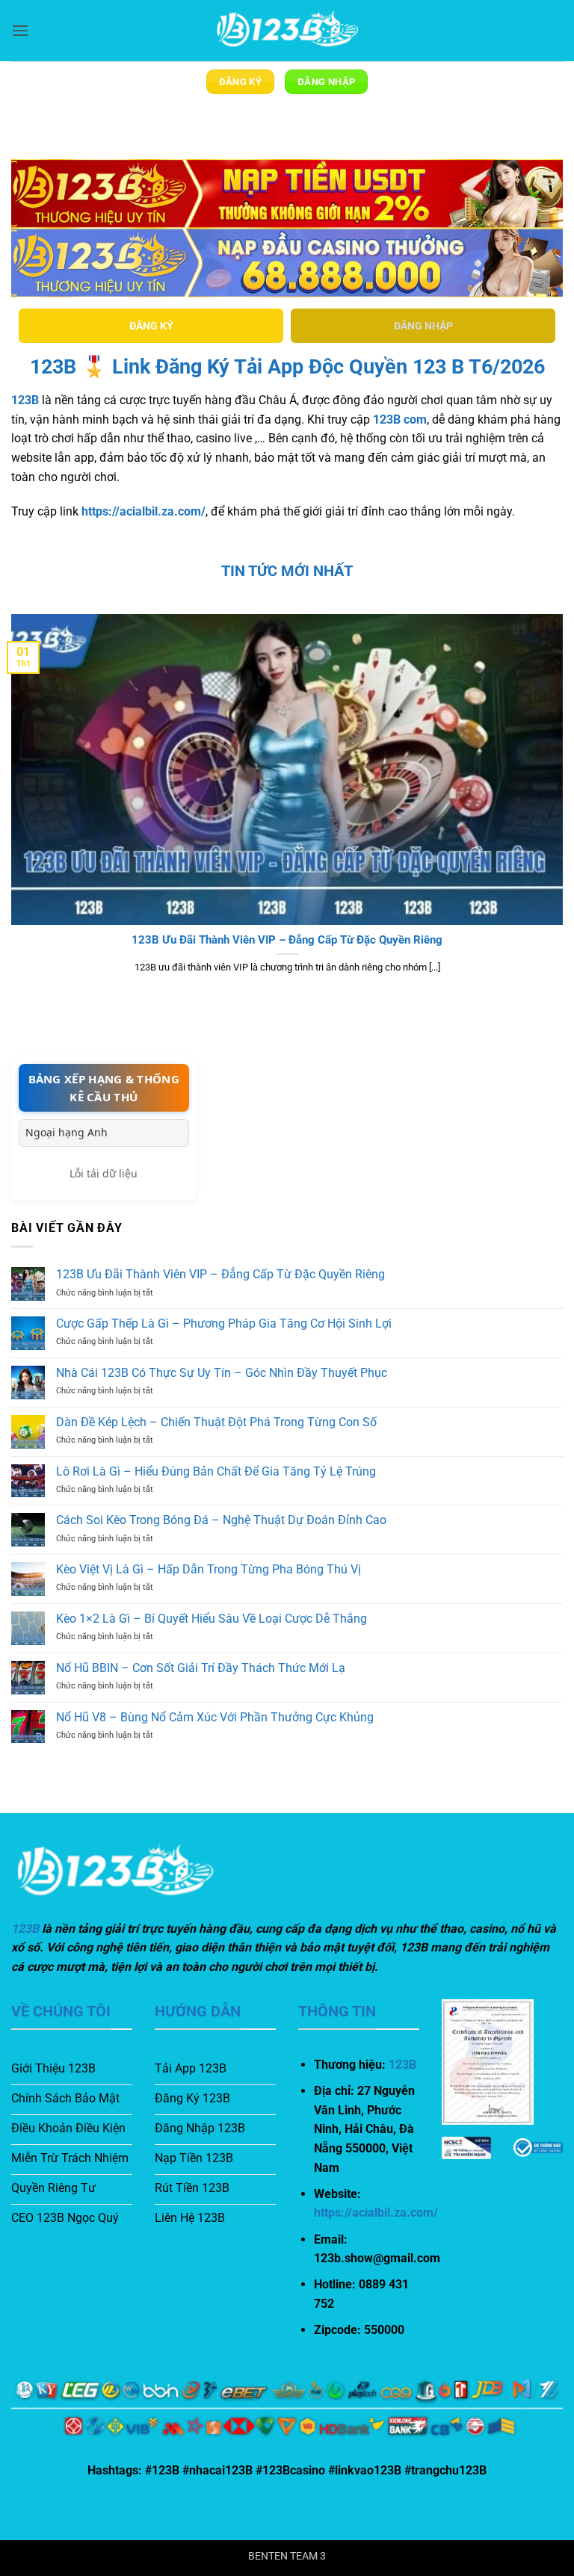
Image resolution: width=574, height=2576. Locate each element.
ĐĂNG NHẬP (423, 326)
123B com (400, 419)
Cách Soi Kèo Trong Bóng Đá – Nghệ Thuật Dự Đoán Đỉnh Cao (221, 1520)
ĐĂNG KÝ (151, 326)
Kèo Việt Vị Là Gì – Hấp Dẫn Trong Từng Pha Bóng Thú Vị (209, 1569)
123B (25, 400)
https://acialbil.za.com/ (143, 511)
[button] (20, 30)
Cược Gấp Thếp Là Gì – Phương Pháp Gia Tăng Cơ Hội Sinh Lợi (224, 1323)
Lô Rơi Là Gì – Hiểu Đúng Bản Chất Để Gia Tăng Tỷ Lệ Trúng (216, 1471)
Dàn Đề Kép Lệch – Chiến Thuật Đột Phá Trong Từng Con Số (216, 1422)
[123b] (287, 31)
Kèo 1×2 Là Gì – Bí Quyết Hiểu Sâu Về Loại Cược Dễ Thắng (212, 1619)
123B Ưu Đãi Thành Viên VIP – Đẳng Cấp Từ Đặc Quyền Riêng (287, 940)
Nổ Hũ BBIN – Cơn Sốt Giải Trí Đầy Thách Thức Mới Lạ (201, 1668)
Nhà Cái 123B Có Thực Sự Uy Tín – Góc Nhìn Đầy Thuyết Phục (222, 1373)
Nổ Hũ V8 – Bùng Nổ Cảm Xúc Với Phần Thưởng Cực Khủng (215, 1717)
